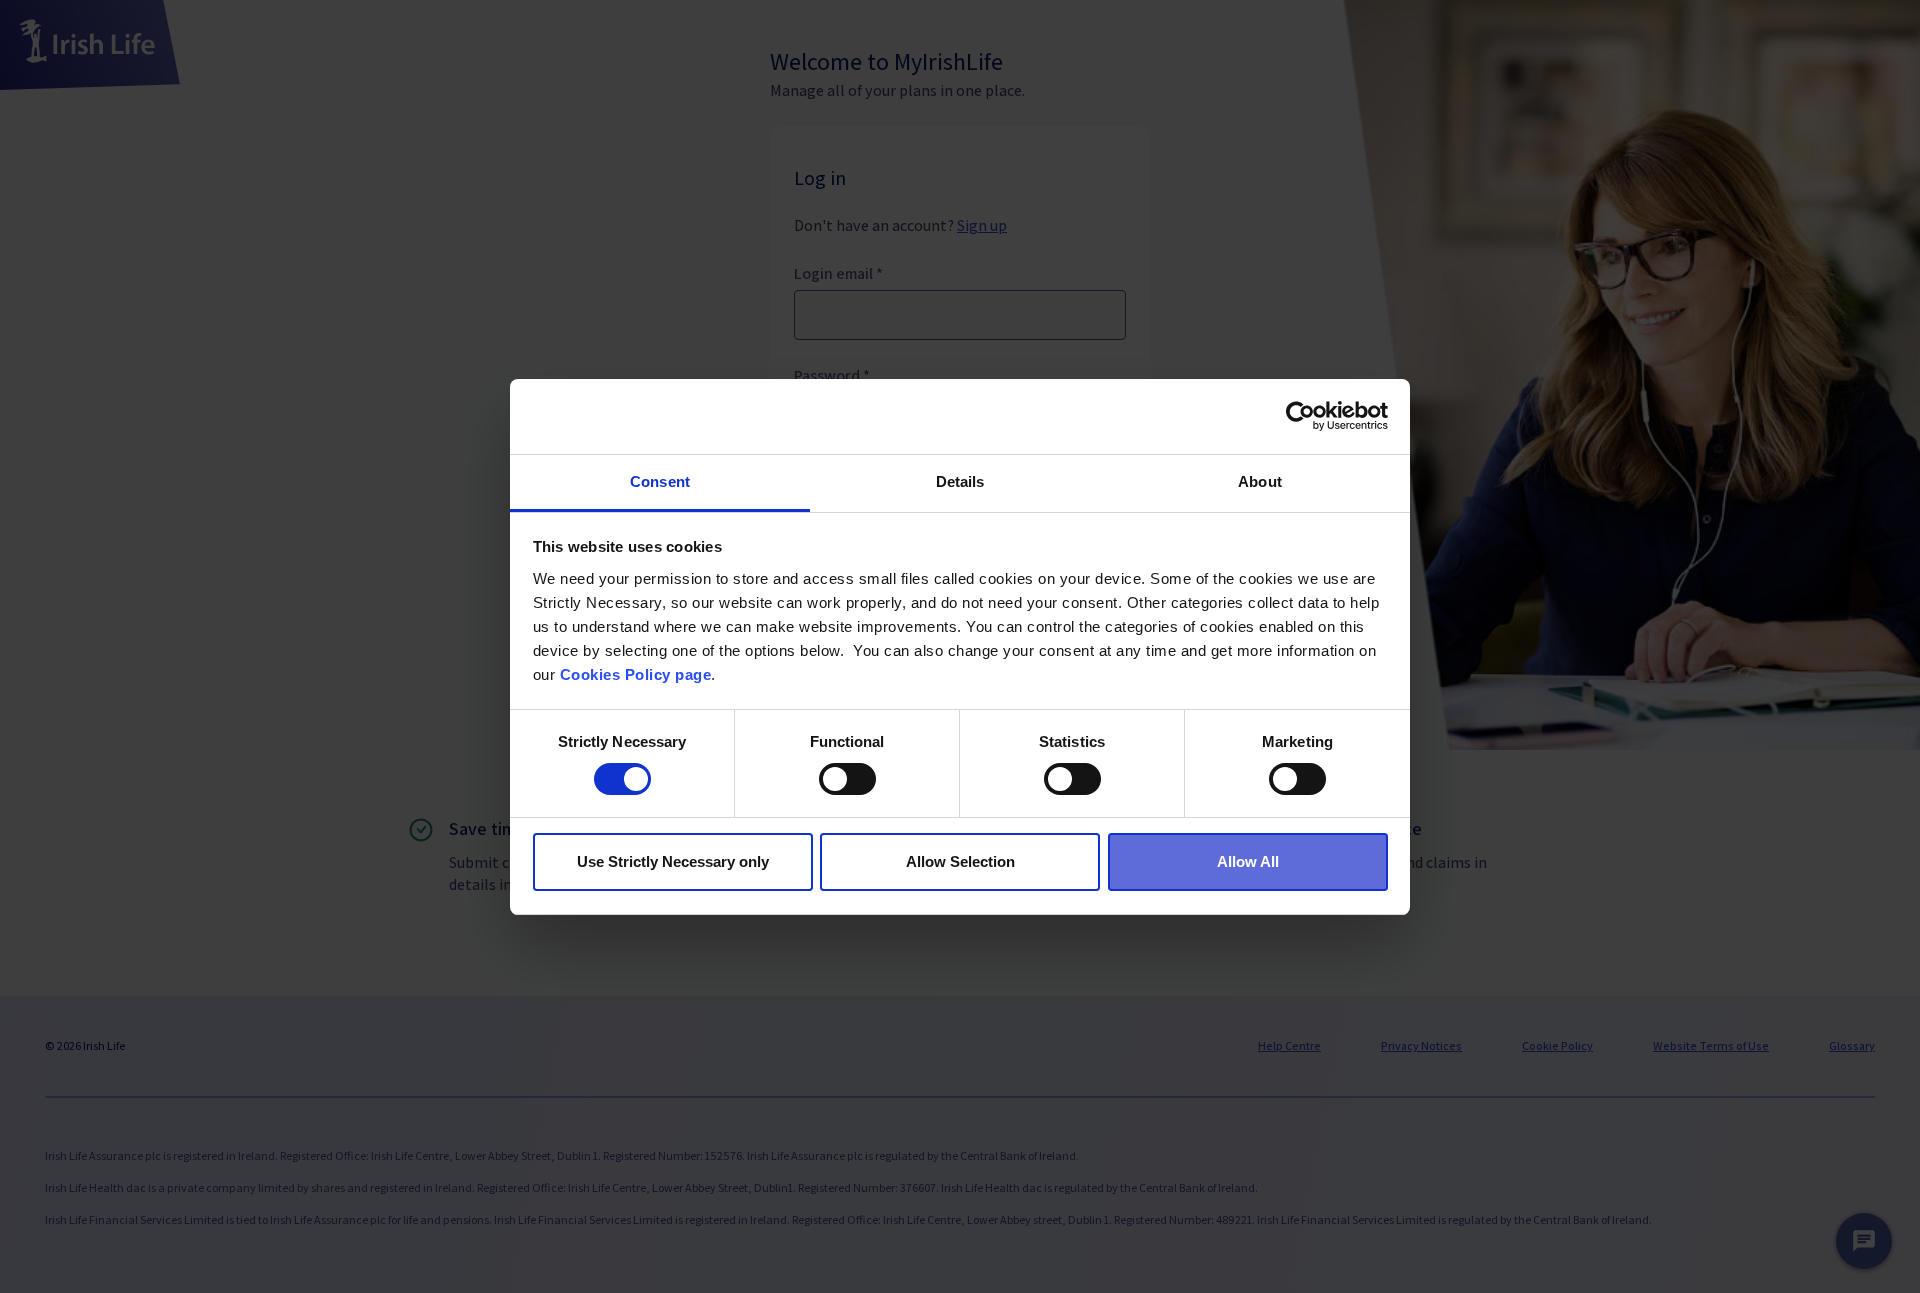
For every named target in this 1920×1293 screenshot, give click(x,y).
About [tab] (1260, 481)
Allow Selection (960, 861)
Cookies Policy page (636, 674)
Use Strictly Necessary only (673, 861)
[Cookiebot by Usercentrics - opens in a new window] (1300, 416)
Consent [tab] (660, 481)
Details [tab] (960, 481)
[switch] (847, 779)
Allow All (1248, 861)
